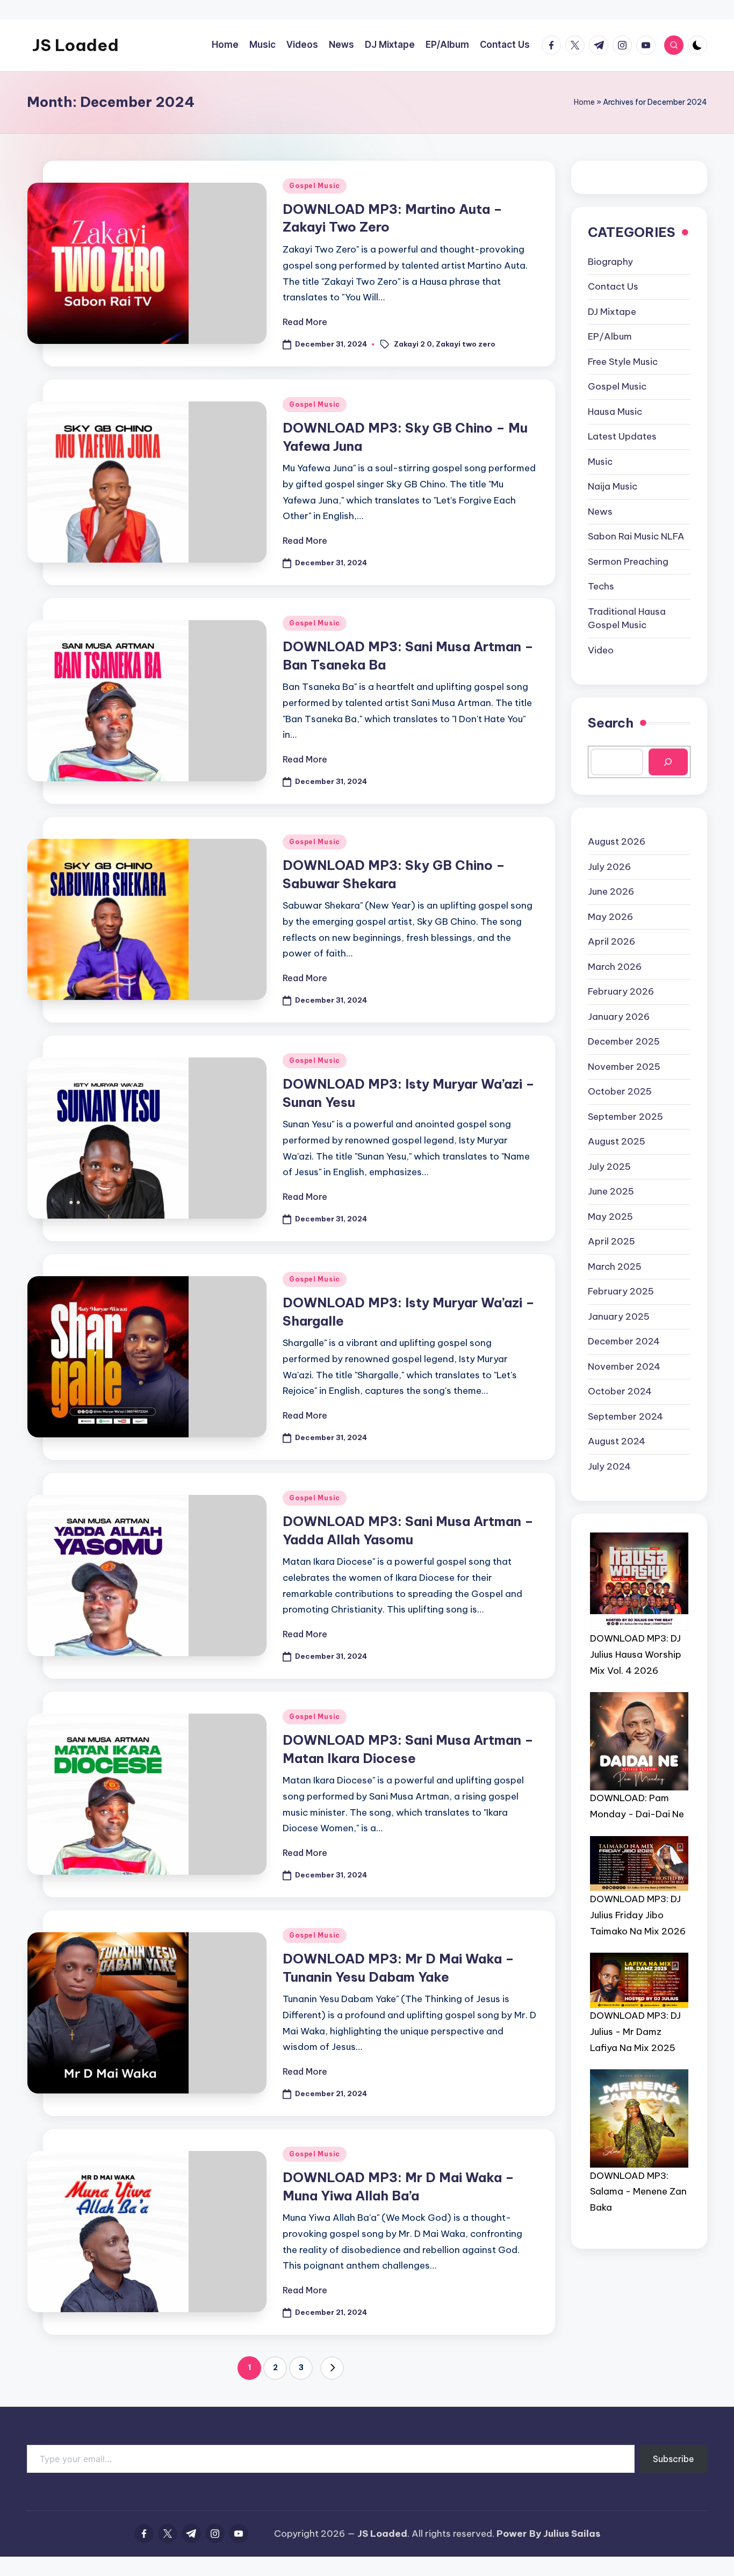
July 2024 (609, 1466)
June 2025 (611, 1191)
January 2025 (619, 1316)
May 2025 (610, 1216)
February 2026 (621, 991)
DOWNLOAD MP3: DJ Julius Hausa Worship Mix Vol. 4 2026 (636, 1654)
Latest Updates (622, 436)
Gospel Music (315, 186)
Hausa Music (615, 411)
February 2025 (621, 1291)
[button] (332, 2368)
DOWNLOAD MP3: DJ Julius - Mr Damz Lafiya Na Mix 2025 (635, 2032)
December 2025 (624, 1041)
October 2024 (620, 1391)
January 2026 (619, 1016)
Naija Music (613, 486)
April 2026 (611, 941)
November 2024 (624, 1366)
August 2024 (617, 1441)
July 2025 (609, 1166)
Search (611, 723)
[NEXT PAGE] (332, 2368)
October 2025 (620, 1091)
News (600, 511)
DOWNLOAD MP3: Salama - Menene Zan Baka (638, 2191)
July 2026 (609, 866)
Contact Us (613, 286)
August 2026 (617, 841)
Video (601, 650)
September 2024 (625, 1416)
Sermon (628, 561)
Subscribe (674, 2459)
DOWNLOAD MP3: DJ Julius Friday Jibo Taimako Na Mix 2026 (638, 1915)
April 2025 (611, 1241)
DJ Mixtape (612, 311)
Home (584, 102)
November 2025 (624, 1066)
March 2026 (615, 966)
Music (600, 461)
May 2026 (610, 916)
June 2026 (611, 891)
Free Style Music (623, 361)
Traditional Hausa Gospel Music (627, 618)
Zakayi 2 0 (413, 343)
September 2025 (625, 1116)
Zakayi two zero (466, 343)
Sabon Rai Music (636, 536)
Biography (610, 261)
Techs (601, 586)
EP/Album (610, 336)
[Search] (668, 762)
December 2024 (624, 1341)
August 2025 (617, 1141)
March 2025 (615, 1266)
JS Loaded (75, 45)
